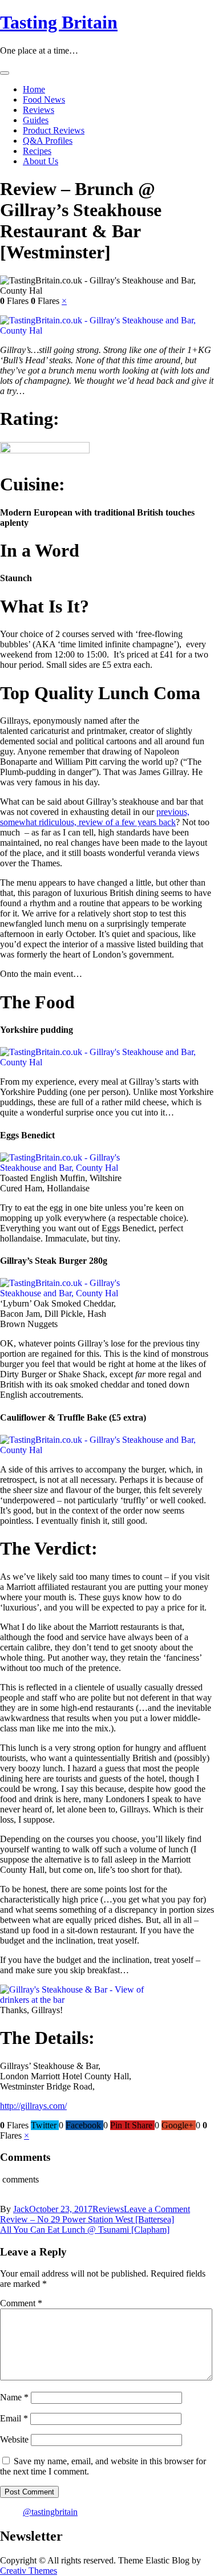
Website (14, 2439)
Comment (21, 2303)
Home (34, 89)
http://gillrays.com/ (33, 2106)
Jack (21, 2209)
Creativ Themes (29, 2571)
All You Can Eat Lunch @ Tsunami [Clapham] (85, 2230)
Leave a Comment (157, 2209)
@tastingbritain (50, 2512)
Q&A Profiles (48, 141)
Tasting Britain (59, 22)
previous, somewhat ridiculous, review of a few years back (95, 817)
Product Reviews (54, 130)
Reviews (39, 110)
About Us (41, 161)
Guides (36, 120)
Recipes (37, 151)
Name (14, 2397)
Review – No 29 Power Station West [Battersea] (87, 2219)
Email (14, 2418)
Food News (44, 100)
